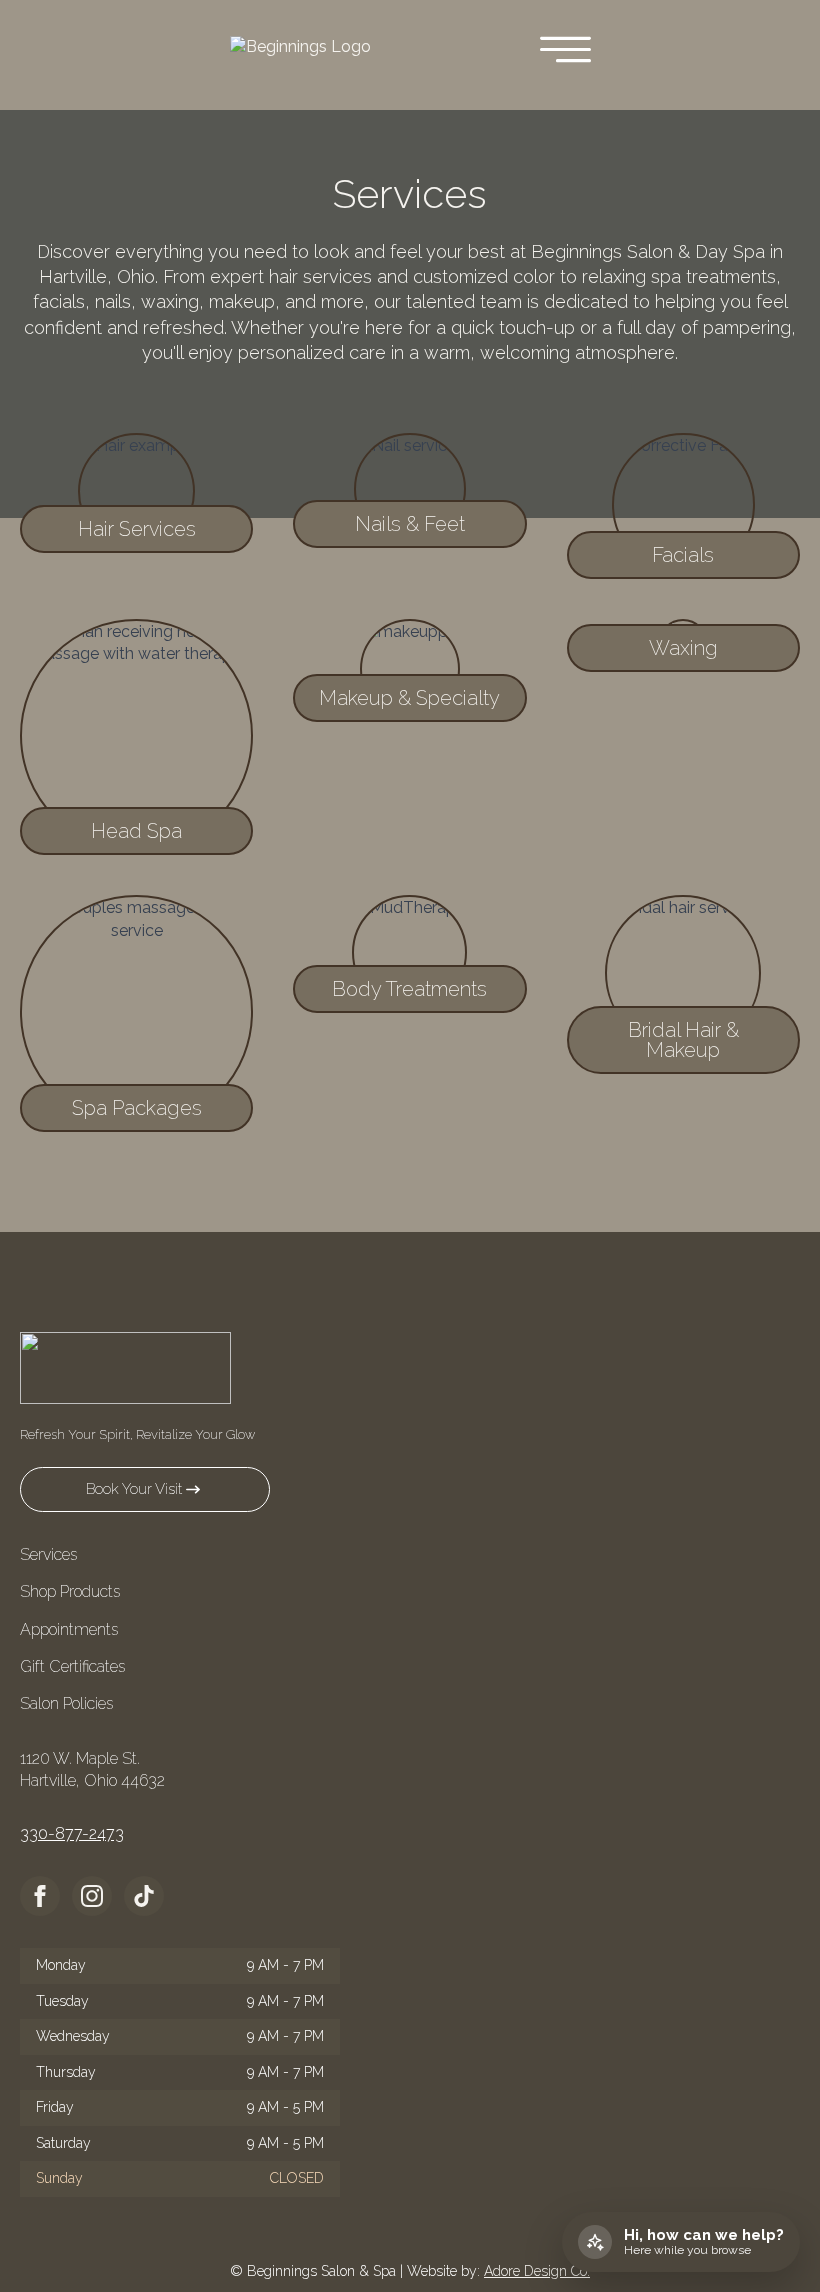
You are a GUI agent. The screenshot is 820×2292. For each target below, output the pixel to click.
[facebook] (40, 1896)
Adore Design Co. (537, 2271)
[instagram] (92, 1896)
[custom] (144, 1896)
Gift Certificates (72, 1666)
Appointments (69, 1629)
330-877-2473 (72, 1833)
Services (48, 1554)
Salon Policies (66, 1703)
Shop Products (70, 1591)
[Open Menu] (565, 51)
